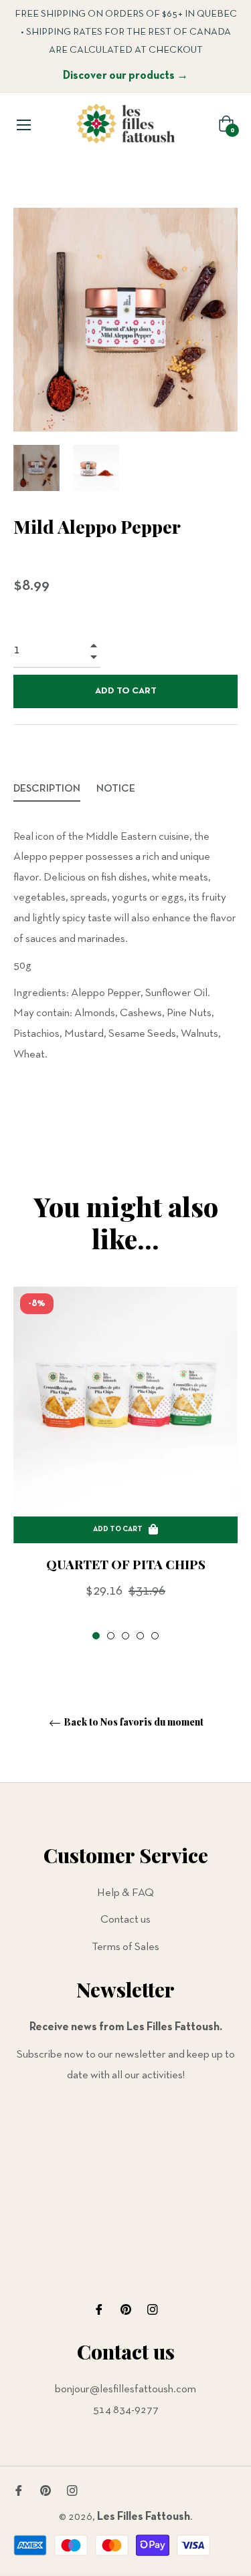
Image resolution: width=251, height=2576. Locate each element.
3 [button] (125, 1636)
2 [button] (111, 1636)
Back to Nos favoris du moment (133, 1723)
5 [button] (155, 1636)
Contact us (125, 1920)
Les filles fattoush (144, 2517)
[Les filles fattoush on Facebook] (99, 2310)
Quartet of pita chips (126, 1564)
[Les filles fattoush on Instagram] (153, 2310)
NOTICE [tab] (117, 789)
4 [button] (140, 1636)
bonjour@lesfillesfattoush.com (125, 2389)
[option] (125, 1465)
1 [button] (96, 1636)
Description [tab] (47, 789)
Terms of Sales (125, 1947)
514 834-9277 (126, 2410)
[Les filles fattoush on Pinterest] (126, 2310)
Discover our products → (125, 76)
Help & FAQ (125, 1893)
